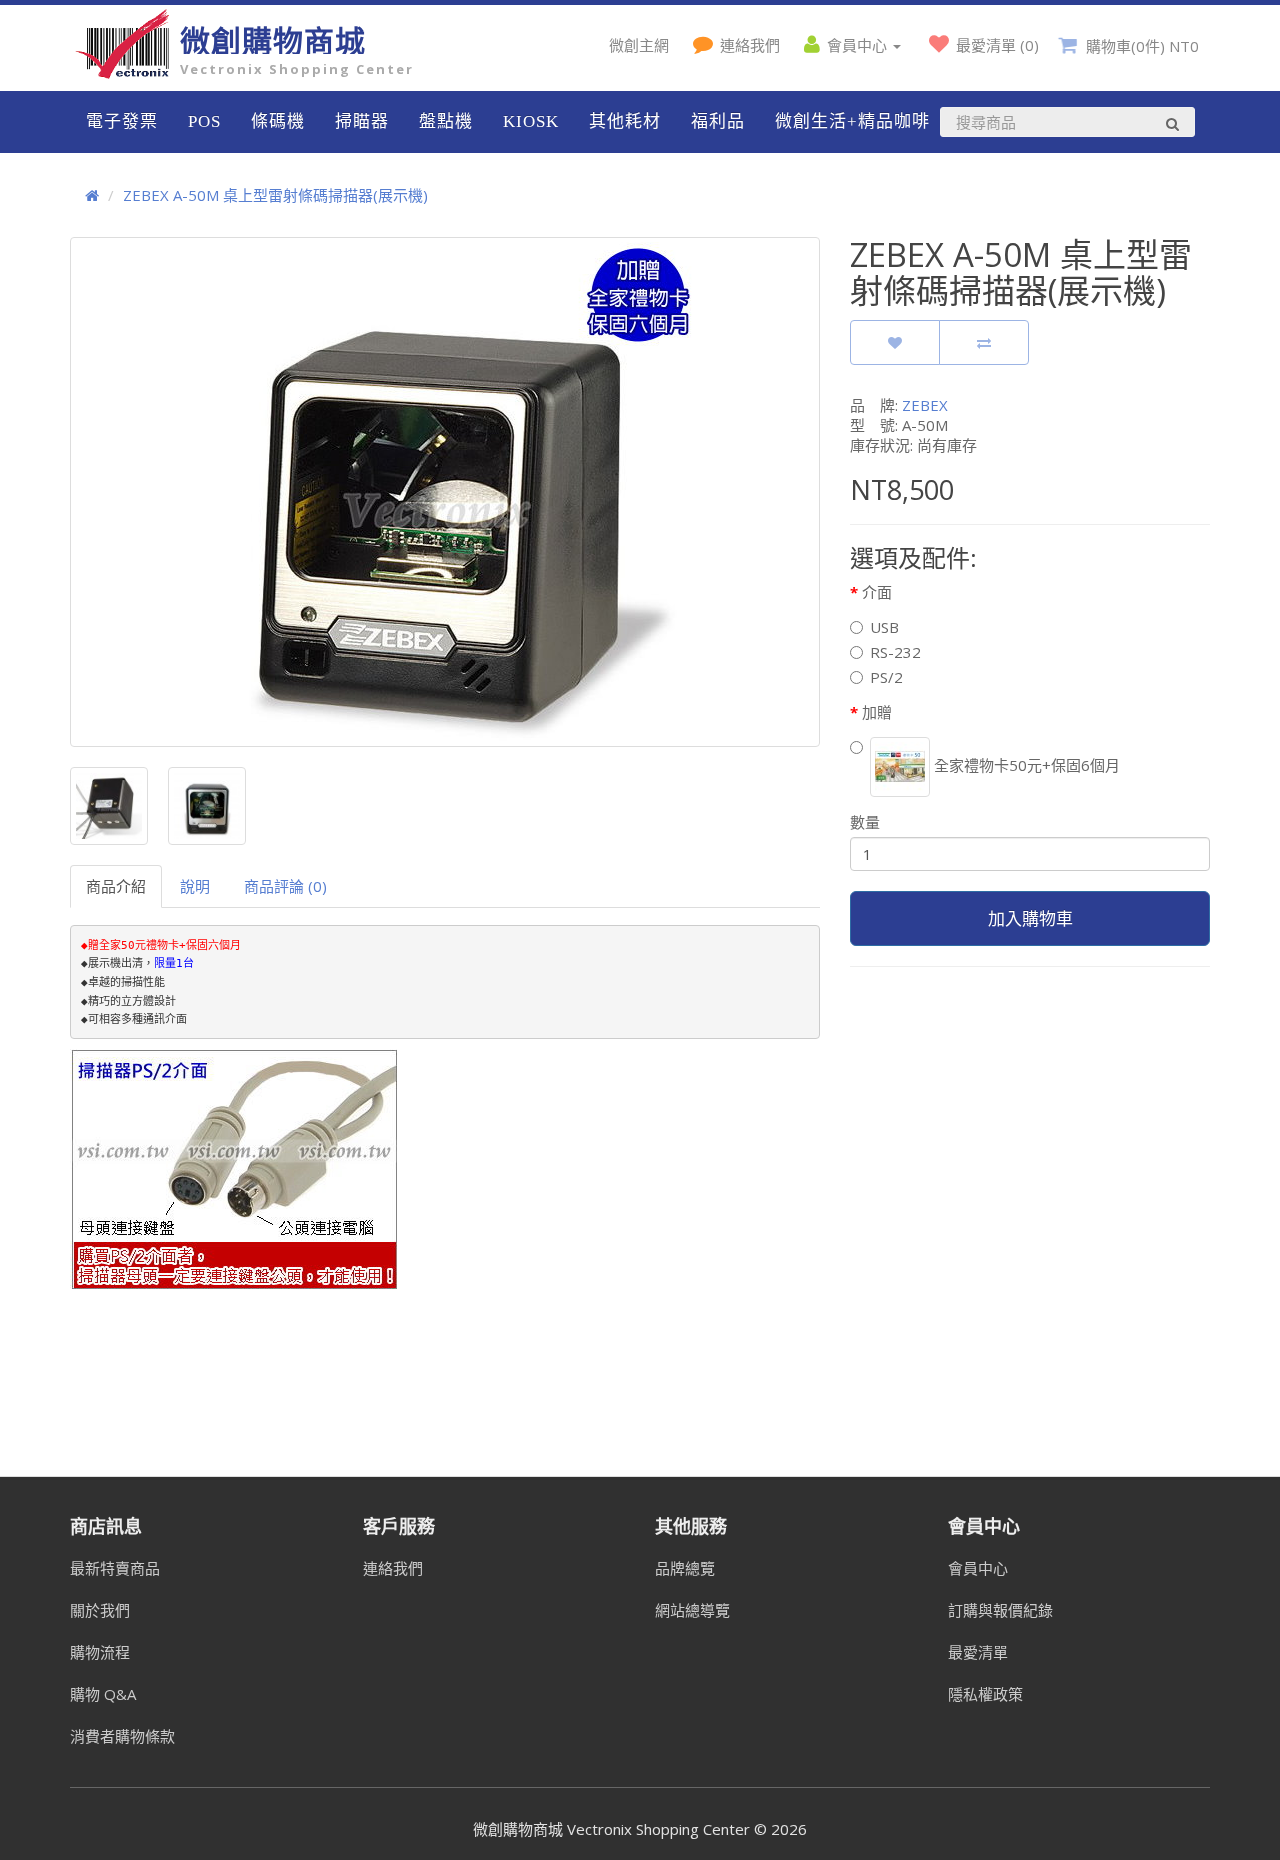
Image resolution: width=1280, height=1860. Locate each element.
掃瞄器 (362, 121)
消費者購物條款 (122, 1736)
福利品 (718, 121)
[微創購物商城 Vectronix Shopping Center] (125, 73)
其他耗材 (625, 121)
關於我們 (100, 1610)
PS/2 (886, 677)
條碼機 (278, 121)
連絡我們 (393, 1568)
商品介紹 (116, 886)
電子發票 (122, 121)
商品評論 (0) (285, 886)
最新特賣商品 (115, 1568)
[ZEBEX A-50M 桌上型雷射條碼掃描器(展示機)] (445, 492)
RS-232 (895, 652)
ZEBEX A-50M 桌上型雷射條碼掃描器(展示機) (275, 195)
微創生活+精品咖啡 (852, 121)
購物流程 (100, 1652)
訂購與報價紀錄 (1000, 1610)
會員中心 (978, 1568)
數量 (865, 822)
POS (204, 121)
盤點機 (446, 121)
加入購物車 (1030, 918)
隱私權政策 (985, 1694)
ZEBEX (925, 405)
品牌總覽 (685, 1568)
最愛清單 (978, 1652)
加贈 (877, 712)
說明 (195, 886)
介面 (877, 592)
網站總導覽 (692, 1610)
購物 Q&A (103, 1694)
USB (884, 627)
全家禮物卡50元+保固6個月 (1025, 765)
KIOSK (531, 121)
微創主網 (639, 45)
